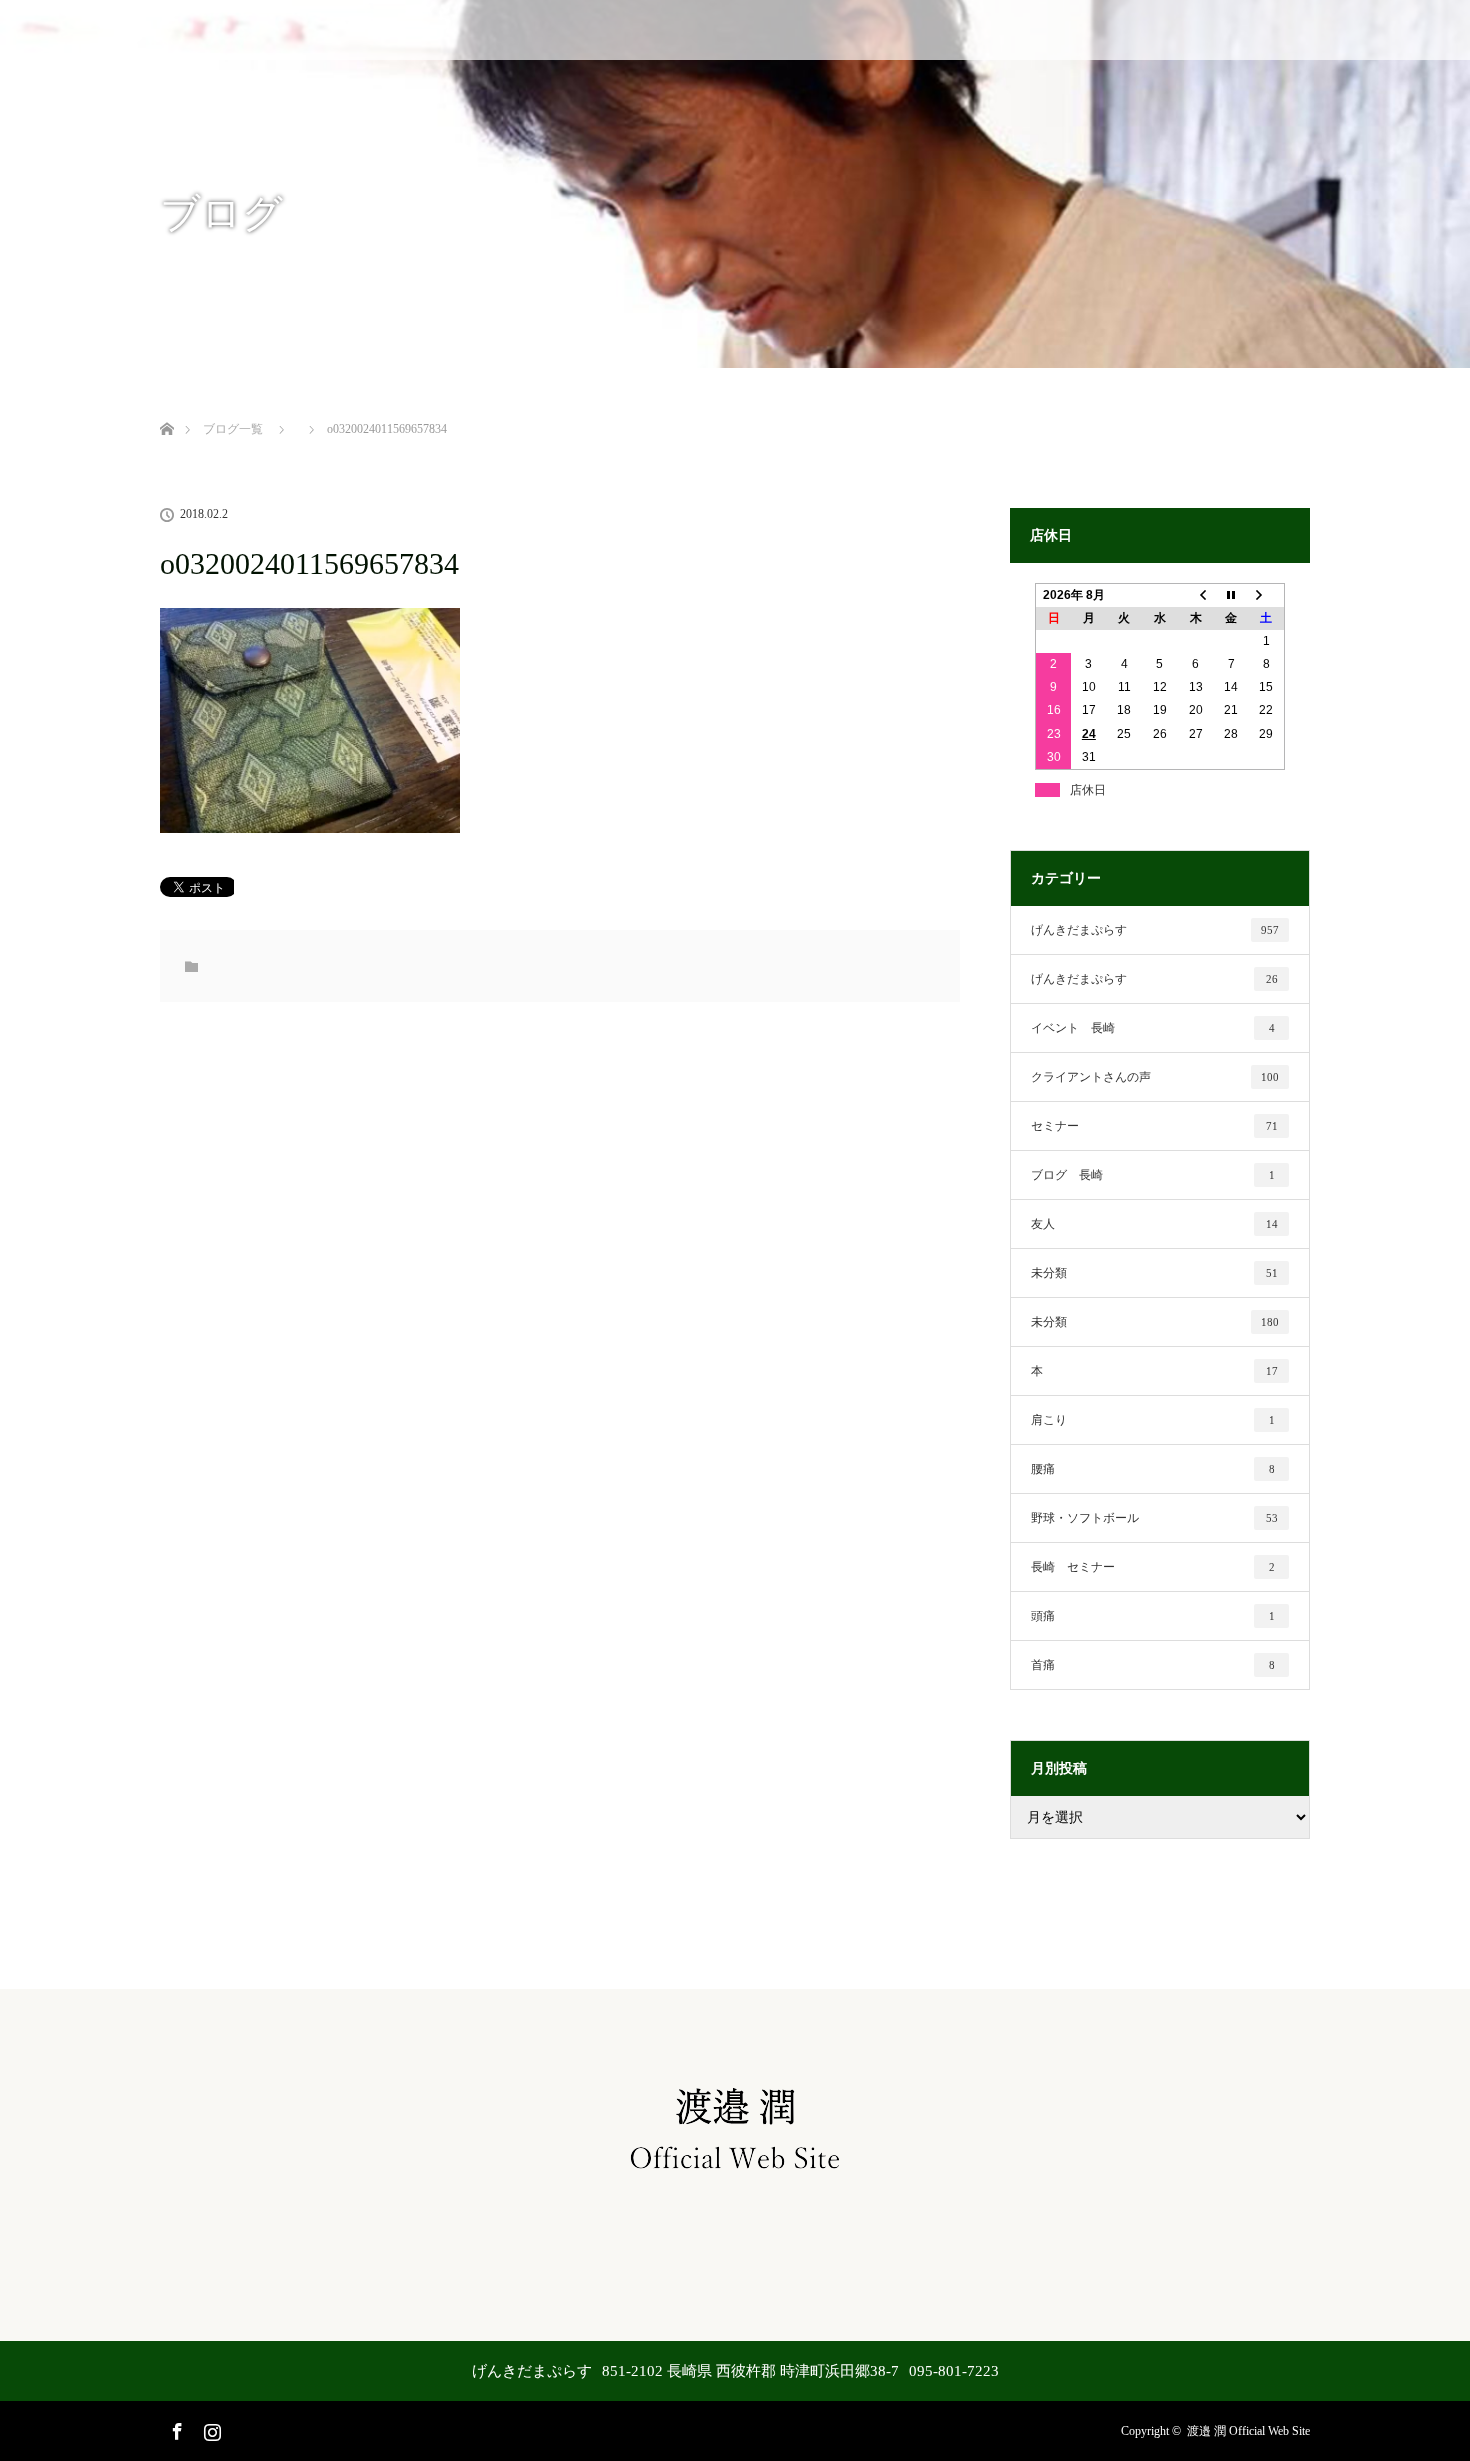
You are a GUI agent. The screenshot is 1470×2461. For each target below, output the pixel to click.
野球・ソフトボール (1154, 1518)
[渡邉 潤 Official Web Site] (735, 2175)
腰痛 (1153, 1469)
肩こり (1153, 1420)
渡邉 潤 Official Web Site (1248, 2431)
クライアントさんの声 (1155, 1077)
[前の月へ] (1196, 595)
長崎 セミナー (1153, 1567)
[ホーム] (166, 405)
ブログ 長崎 (1153, 1175)
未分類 (1154, 1273)
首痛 (1153, 1665)
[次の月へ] (1267, 595)
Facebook (175, 2428)
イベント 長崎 (1153, 1028)
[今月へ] (1231, 595)
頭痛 (1153, 1616)
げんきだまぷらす (1155, 930)
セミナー (1154, 1126)
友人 (1154, 1224)
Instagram (210, 2428)
